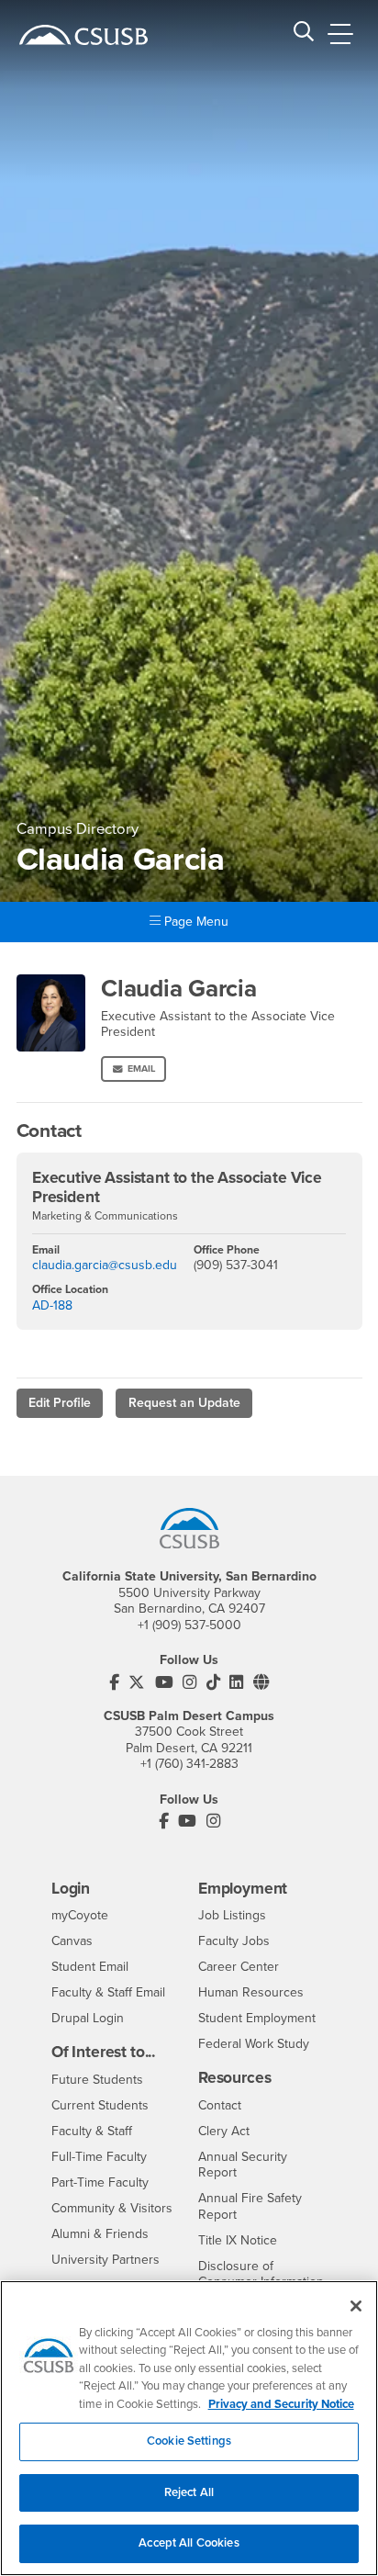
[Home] (83, 35)
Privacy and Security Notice (281, 2404)
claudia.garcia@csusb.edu (105, 1265)
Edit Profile (60, 1403)
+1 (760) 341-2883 (189, 1764)
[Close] (356, 2306)
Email (141, 1069)
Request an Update (184, 1403)
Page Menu (195, 922)
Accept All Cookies (189, 2543)
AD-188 (52, 1305)
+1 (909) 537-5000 (189, 1625)
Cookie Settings (189, 2441)
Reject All (189, 2492)
